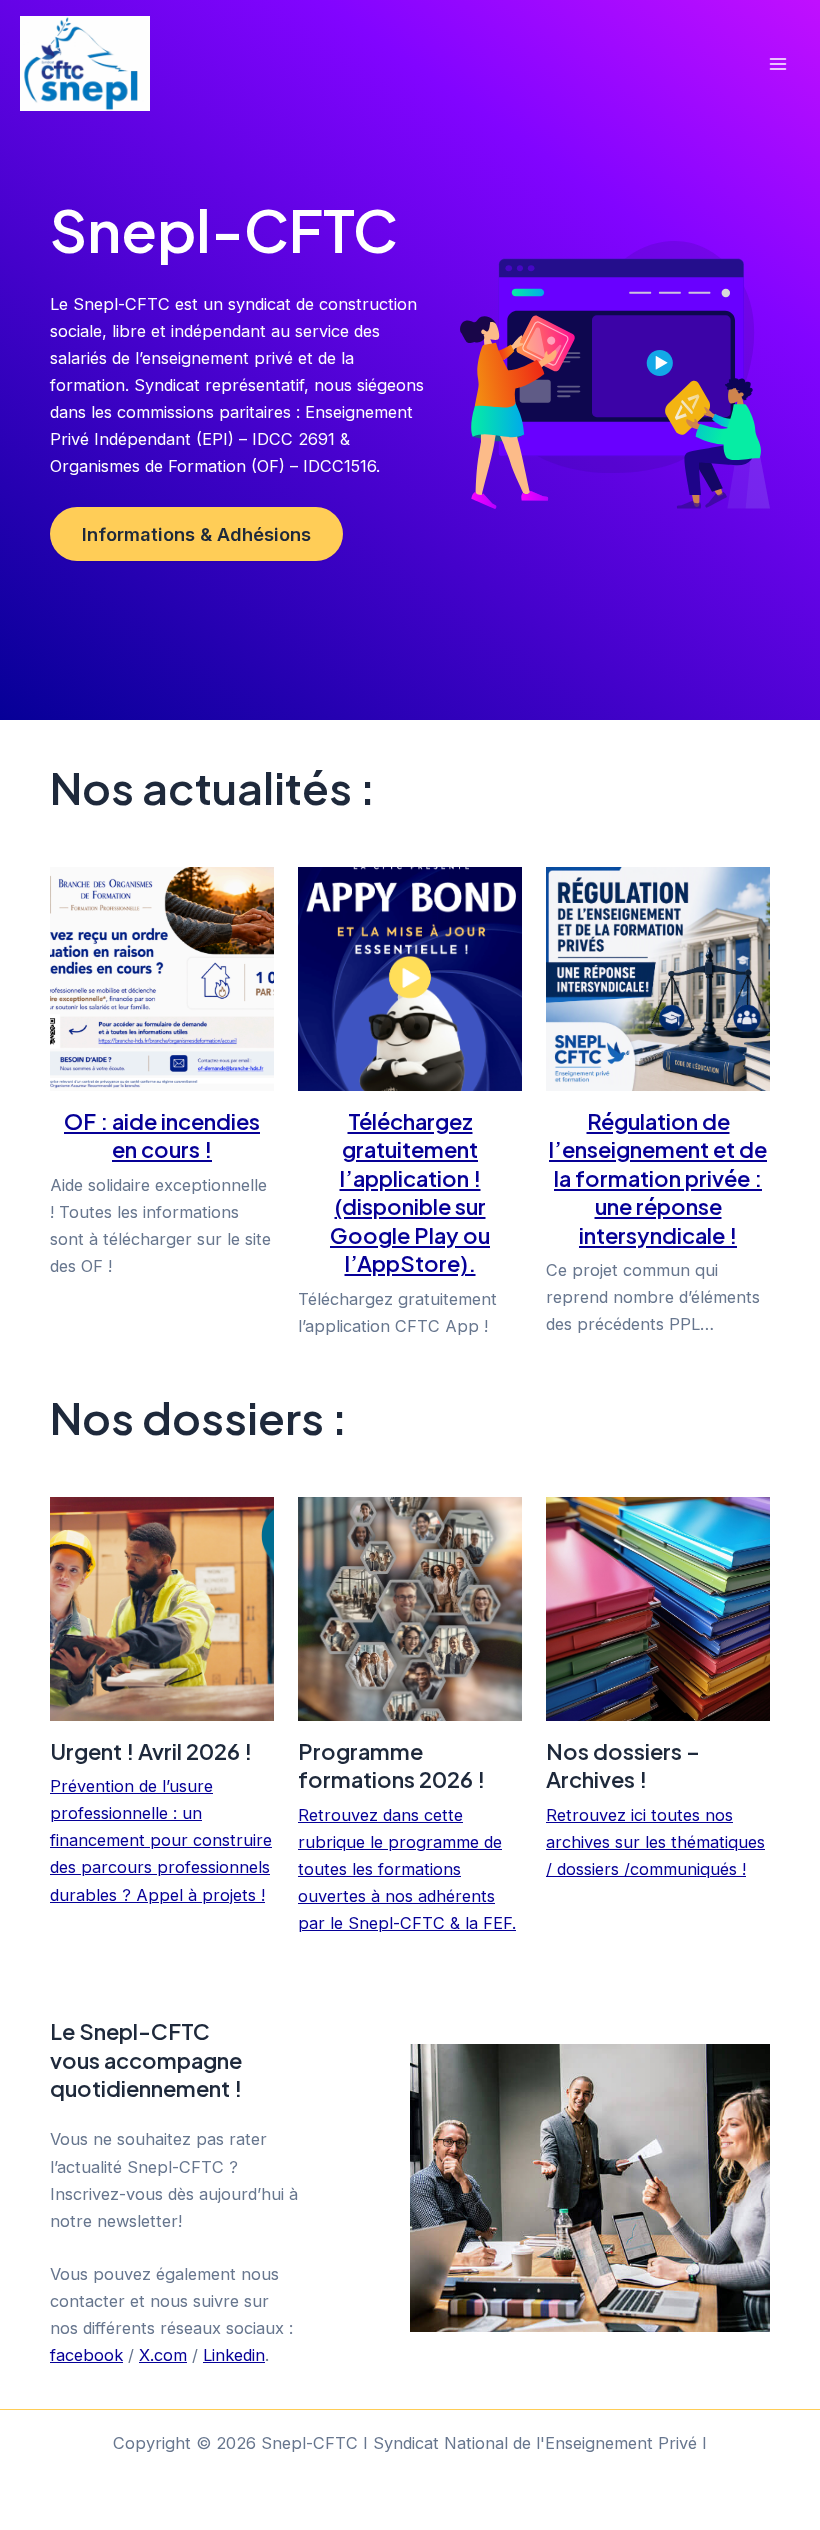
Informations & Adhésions (196, 534)
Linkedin (234, 2355)
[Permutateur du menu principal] (777, 63)
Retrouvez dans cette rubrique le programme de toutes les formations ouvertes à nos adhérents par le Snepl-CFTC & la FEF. (407, 1869)
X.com (163, 2355)
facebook (86, 2355)
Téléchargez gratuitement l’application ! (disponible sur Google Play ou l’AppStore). (410, 1192)
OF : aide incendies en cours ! (162, 1135)
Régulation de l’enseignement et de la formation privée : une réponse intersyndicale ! (658, 1178)
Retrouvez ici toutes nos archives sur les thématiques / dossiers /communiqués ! (655, 1842)
